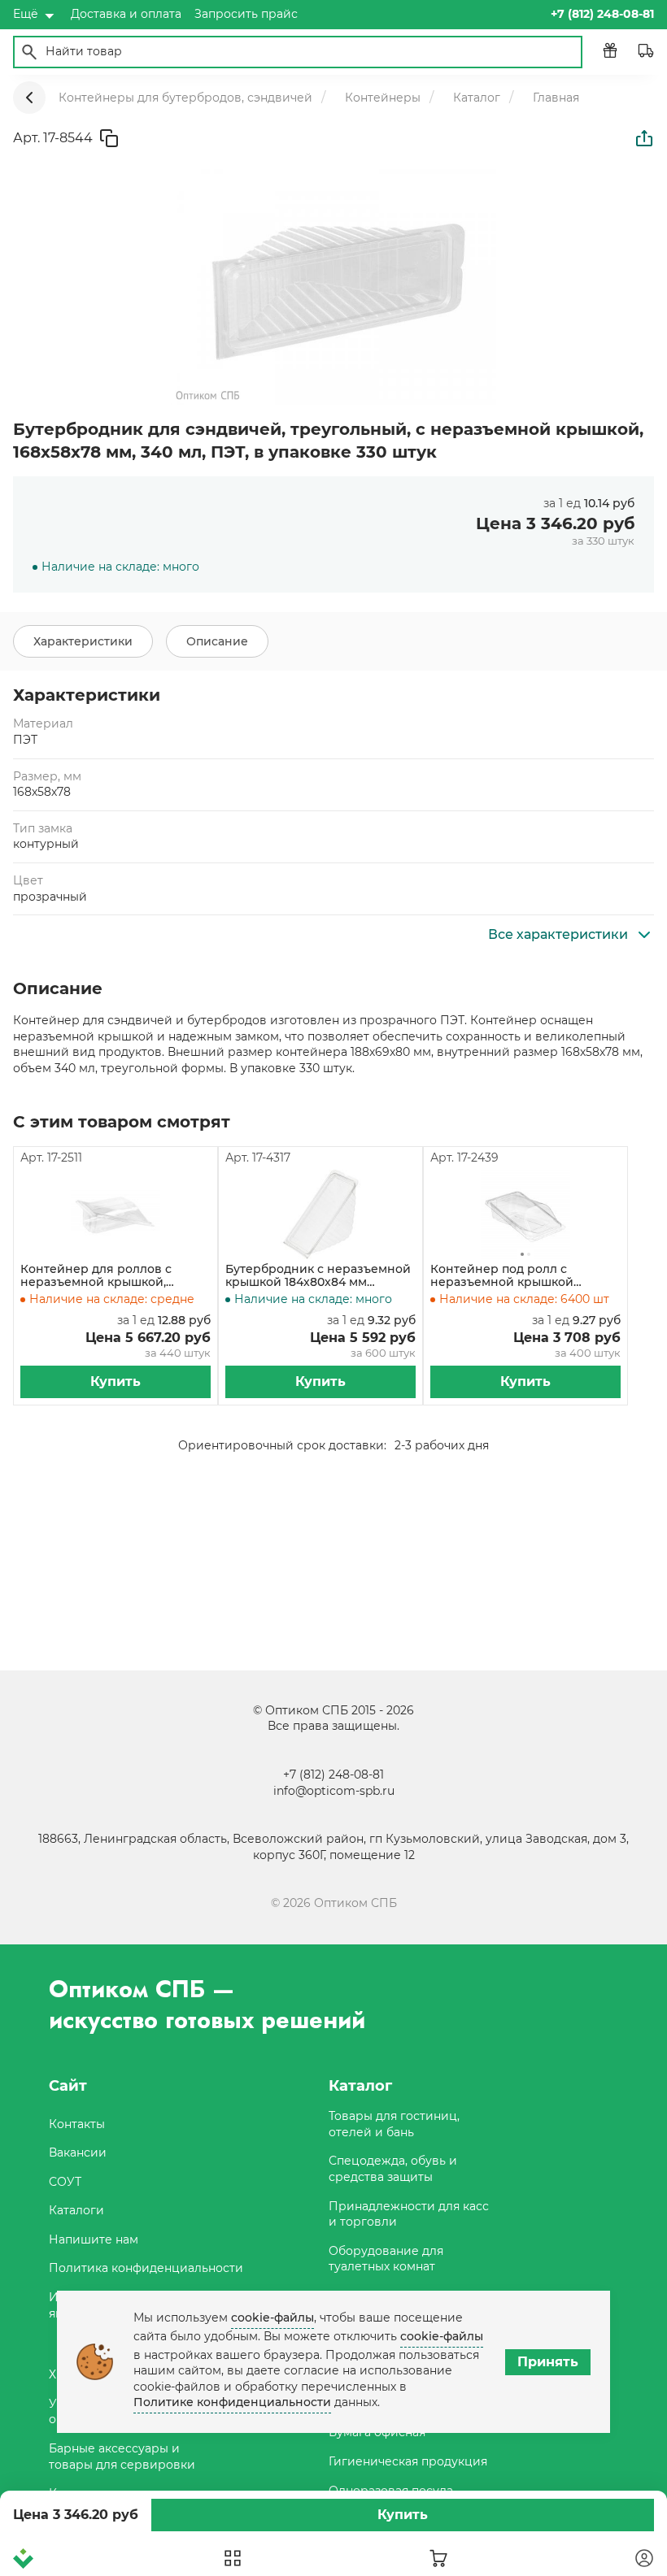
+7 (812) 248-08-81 (333, 1775)
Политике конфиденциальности (232, 2402)
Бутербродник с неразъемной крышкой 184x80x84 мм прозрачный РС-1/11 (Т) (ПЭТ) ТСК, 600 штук (318, 1276)
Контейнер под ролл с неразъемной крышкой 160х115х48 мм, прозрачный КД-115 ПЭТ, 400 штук (512, 1276)
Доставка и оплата (126, 14)
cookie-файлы (272, 2318)
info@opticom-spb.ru (334, 1791)
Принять (548, 2362)
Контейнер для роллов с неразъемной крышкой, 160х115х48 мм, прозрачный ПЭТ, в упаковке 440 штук (102, 1276)
